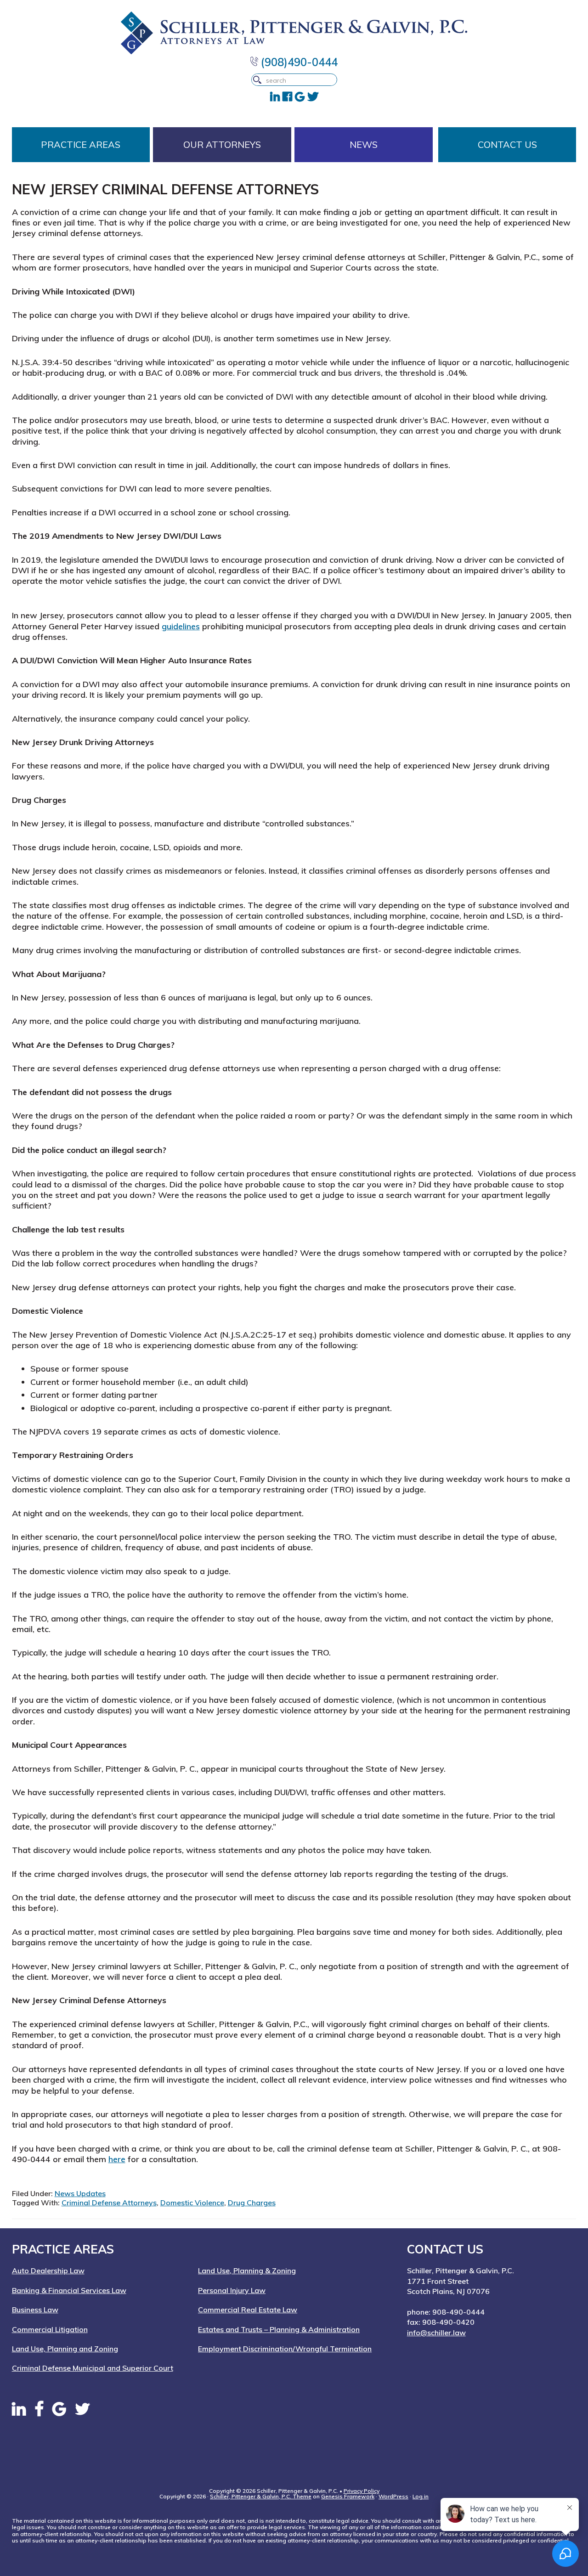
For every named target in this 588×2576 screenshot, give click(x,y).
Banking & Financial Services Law (69, 2290)
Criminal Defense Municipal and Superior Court (93, 2368)
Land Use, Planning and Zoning (65, 2349)
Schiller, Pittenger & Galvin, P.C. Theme (261, 2496)
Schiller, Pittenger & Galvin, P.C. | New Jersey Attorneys (294, 33)
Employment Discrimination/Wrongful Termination (285, 2349)
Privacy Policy (362, 2491)
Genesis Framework (348, 2496)
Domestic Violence (192, 2203)
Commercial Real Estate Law (248, 2310)
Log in (421, 2496)
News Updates (80, 2193)
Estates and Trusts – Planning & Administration (279, 2329)
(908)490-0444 (298, 62)
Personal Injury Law (232, 2290)
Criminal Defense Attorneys (109, 2203)
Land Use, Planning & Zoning (247, 2271)
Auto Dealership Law (48, 2271)
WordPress (393, 2496)
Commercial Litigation (50, 2329)
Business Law (35, 2310)
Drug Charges (252, 2203)
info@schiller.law (436, 2333)
